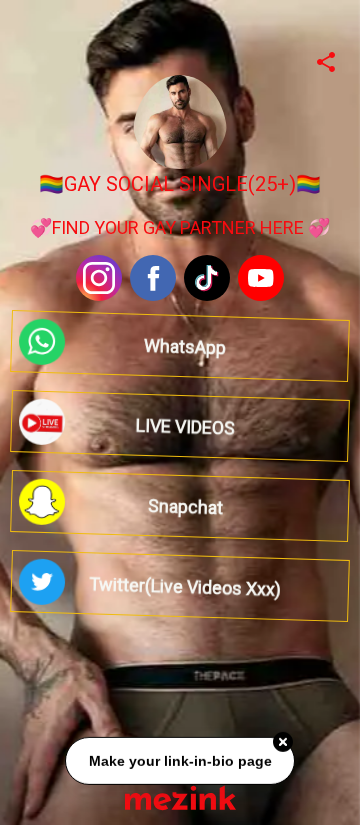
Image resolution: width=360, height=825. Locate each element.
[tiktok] (207, 278)
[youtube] (261, 278)
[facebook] (153, 278)
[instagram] (99, 278)
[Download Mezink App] (180, 797)
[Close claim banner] (283, 743)
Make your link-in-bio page (179, 762)
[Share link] (326, 59)
